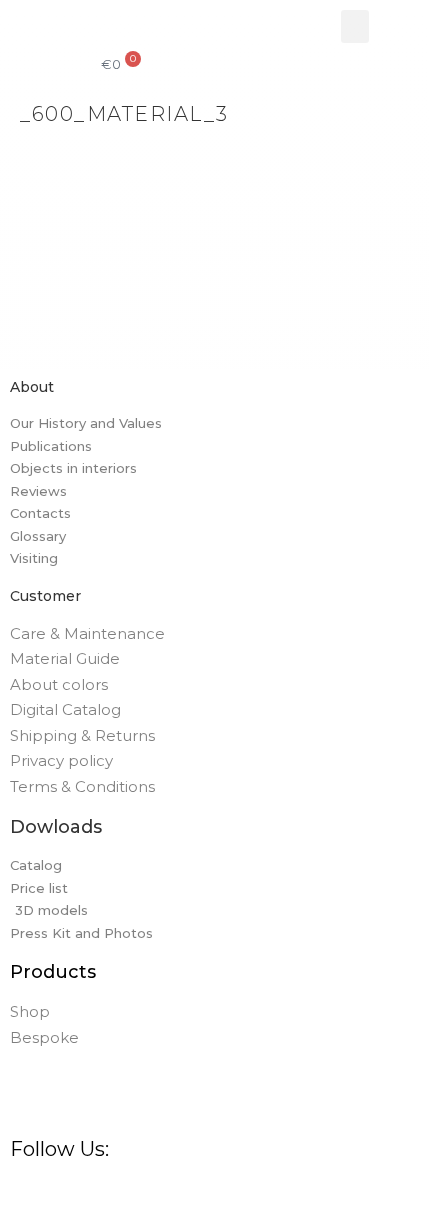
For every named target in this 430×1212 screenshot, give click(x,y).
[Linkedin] (133, 1187)
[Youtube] (162, 1187)
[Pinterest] (75, 1187)
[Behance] (104, 1187)
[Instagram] (46, 1187)
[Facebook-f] (17, 1187)
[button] (355, 26)
